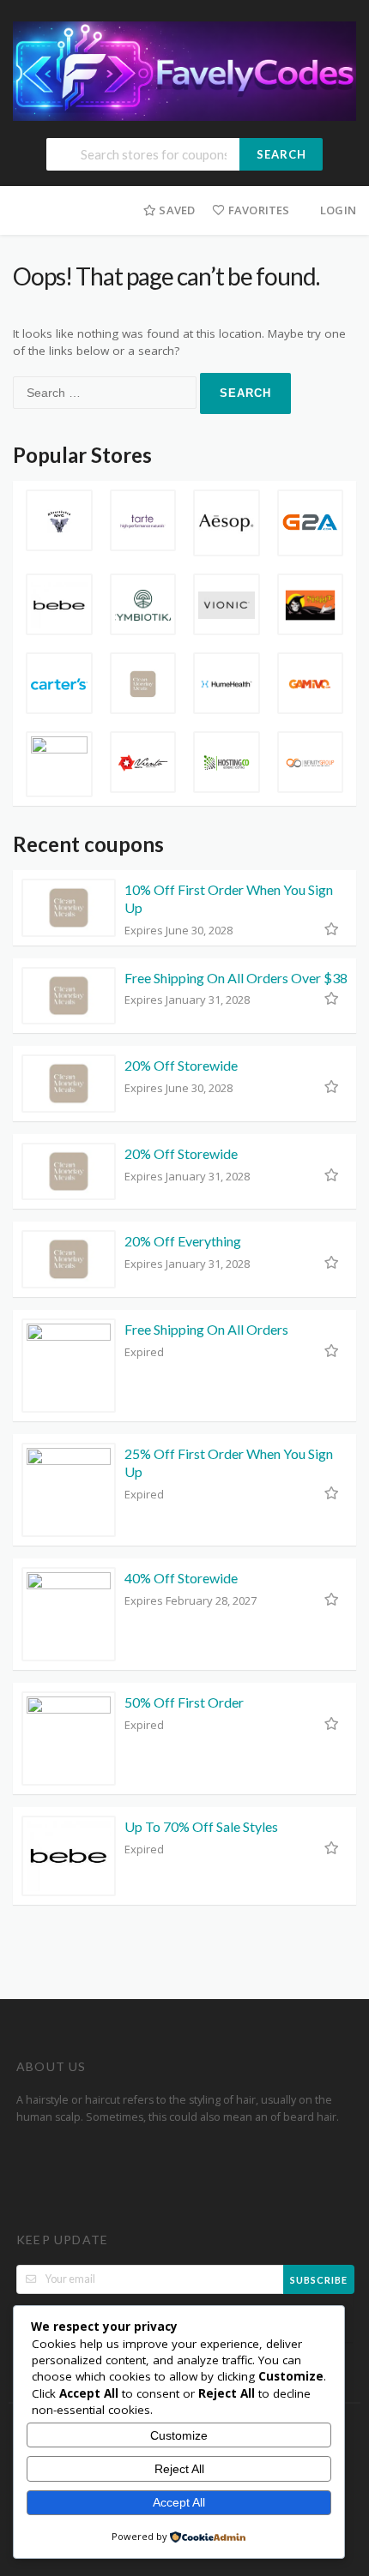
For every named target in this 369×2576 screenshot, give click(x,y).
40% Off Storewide (181, 1578)
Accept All (179, 2502)
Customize (179, 2435)
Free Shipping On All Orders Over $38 (236, 978)
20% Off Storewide (181, 1065)
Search (281, 154)
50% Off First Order (184, 1702)
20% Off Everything (183, 1241)
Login (338, 210)
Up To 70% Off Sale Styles (201, 1826)
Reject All (179, 2469)
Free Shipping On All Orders (206, 1329)
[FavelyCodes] (184, 70)
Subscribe (319, 2280)
